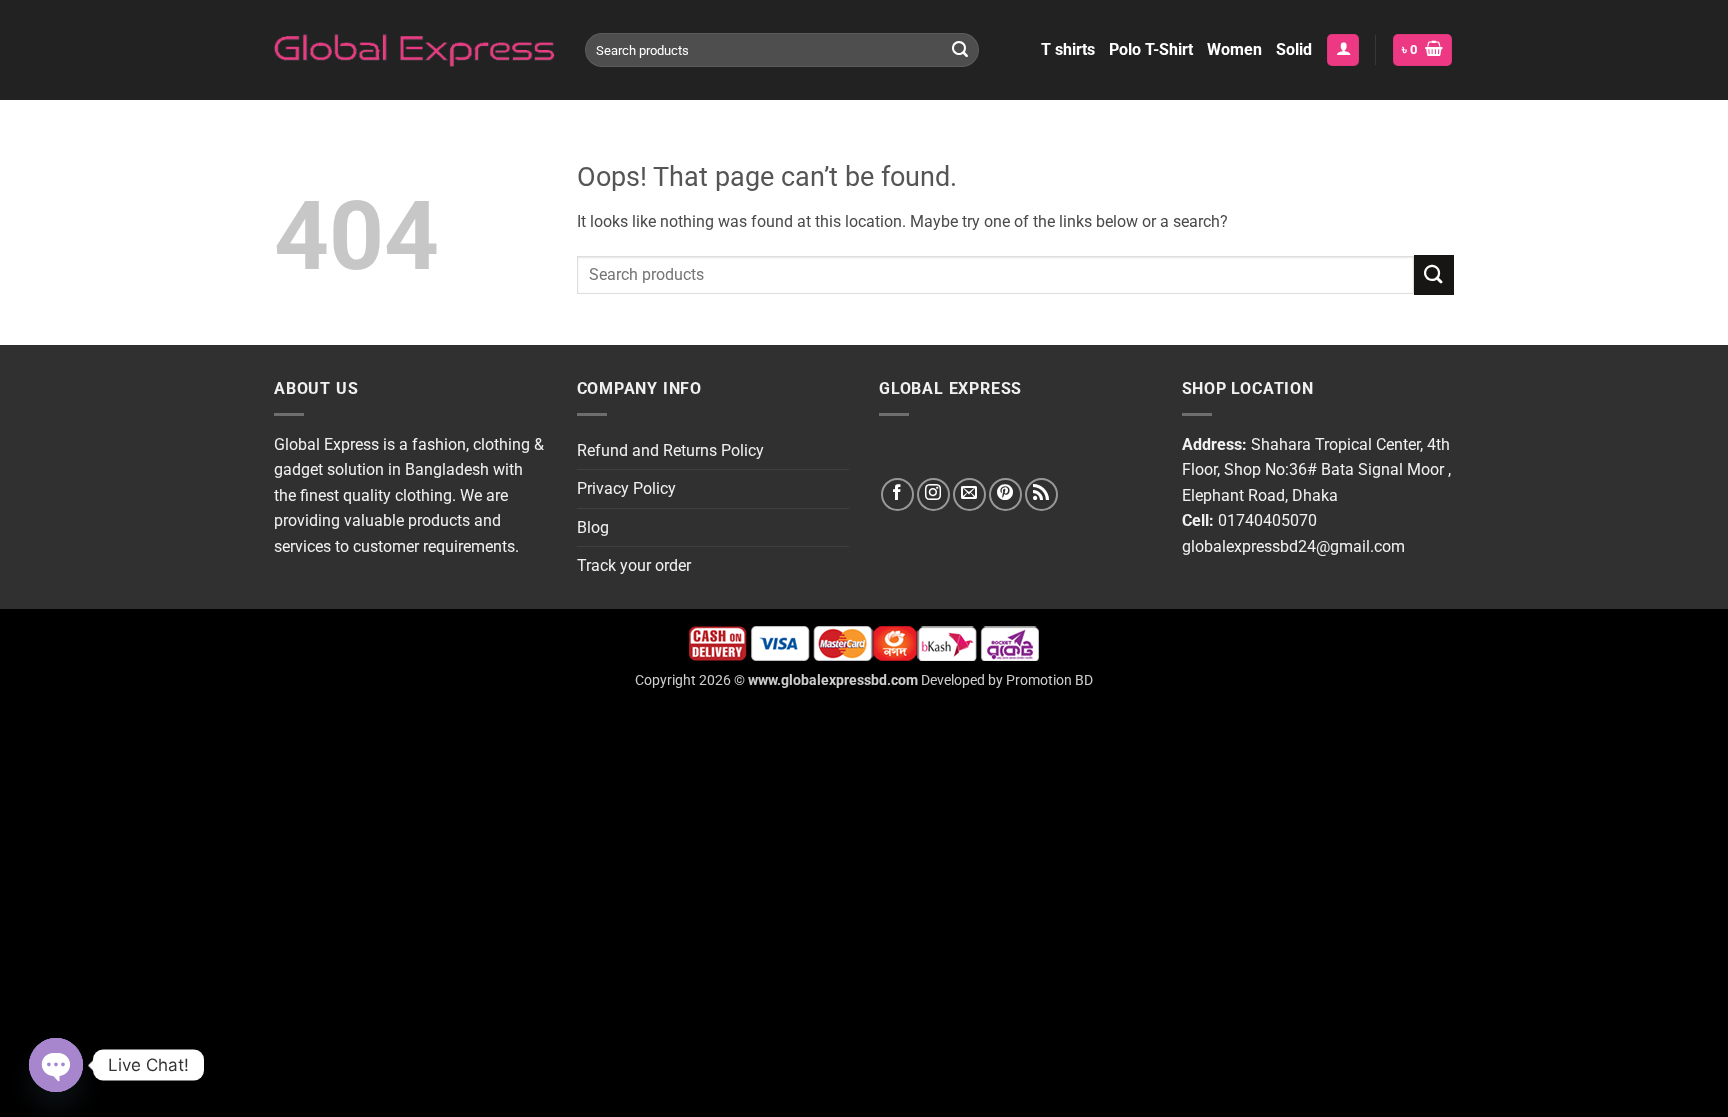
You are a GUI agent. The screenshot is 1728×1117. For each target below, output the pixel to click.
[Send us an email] (969, 494)
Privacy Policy (626, 488)
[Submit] (960, 50)
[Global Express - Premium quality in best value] (414, 50)
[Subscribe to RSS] (1041, 494)
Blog (593, 527)
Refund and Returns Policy (670, 450)
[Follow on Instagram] (933, 494)
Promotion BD (1049, 680)
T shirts (1068, 49)
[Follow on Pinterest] (1005, 494)
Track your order (634, 565)
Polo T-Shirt (1151, 49)
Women (1234, 49)
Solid (1294, 49)
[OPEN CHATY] (56, 1065)
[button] (1343, 50)
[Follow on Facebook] (897, 494)
